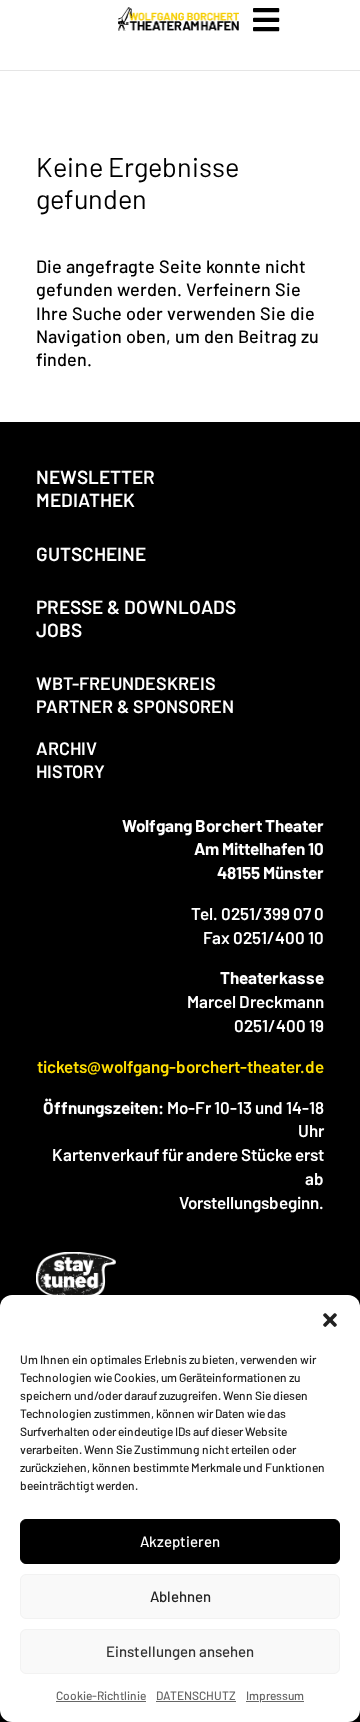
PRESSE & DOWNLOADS (136, 606)
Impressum (275, 1695)
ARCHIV (66, 748)
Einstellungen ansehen (180, 1651)
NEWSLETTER (95, 476)
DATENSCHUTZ (196, 1695)
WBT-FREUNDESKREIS (126, 683)
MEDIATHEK (85, 499)
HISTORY (70, 771)
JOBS (59, 629)
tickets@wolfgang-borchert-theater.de (180, 1066)
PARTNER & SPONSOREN (135, 706)
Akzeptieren (180, 1541)
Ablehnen (180, 1596)
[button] (330, 1320)
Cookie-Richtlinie (101, 1695)
